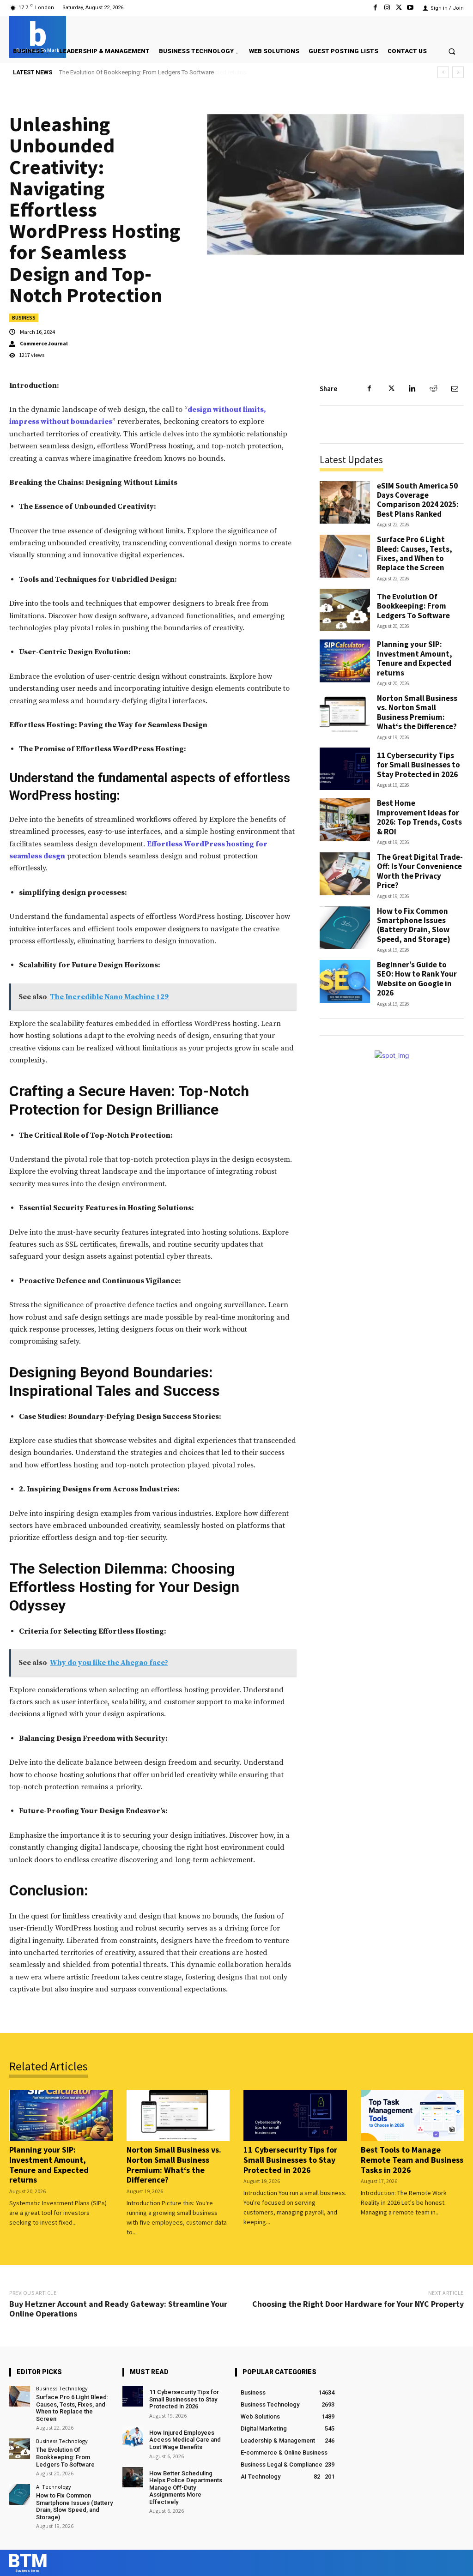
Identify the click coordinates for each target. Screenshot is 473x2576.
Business (24, 318)
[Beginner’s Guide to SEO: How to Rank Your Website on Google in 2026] (345, 981)
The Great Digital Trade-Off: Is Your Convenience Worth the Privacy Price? (420, 871)
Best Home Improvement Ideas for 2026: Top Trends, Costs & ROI (419, 817)
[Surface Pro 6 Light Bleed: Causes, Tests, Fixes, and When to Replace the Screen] (345, 556)
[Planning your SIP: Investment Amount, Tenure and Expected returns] (345, 661)
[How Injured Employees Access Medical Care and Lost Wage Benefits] (133, 2437)
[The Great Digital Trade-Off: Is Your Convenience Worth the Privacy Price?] (345, 874)
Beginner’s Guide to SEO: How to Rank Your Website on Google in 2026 (417, 979)
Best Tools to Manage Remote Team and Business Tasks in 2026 (412, 2160)
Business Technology (62, 2388)
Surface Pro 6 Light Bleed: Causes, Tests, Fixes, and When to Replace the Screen (415, 553)
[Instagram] (387, 8)
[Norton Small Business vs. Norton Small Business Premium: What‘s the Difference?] (345, 715)
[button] (452, 51)
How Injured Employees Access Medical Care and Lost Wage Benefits (185, 2440)
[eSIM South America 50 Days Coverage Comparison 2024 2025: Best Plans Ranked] (345, 503)
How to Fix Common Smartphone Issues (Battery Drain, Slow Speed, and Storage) (414, 925)
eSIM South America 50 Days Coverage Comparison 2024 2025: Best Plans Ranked (418, 500)
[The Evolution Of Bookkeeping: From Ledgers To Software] (345, 610)
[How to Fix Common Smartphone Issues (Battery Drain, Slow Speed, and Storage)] (345, 928)
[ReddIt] (433, 389)
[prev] (443, 72)
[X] (399, 8)
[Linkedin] (412, 389)
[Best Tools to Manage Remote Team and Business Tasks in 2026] (412, 2116)
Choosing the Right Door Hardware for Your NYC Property (358, 2304)
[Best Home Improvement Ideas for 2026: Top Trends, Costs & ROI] (345, 820)
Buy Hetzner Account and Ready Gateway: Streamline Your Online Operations (118, 2309)
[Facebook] (375, 8)
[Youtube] (410, 8)
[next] (458, 72)
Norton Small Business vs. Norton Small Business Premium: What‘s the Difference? (417, 712)
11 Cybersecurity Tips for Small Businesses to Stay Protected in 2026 (418, 765)
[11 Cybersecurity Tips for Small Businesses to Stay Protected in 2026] (345, 769)
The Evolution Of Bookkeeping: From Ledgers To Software (413, 606)
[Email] (455, 389)
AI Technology (54, 2487)
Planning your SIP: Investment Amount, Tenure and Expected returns (148, 72)
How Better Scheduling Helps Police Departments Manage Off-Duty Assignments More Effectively (186, 2488)
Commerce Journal (44, 344)
